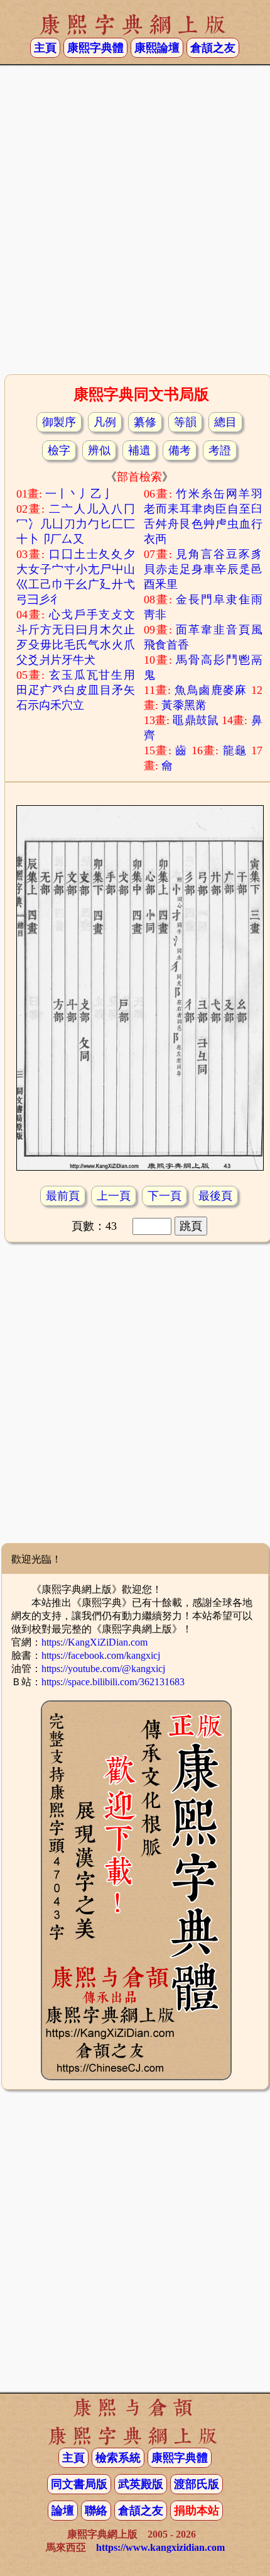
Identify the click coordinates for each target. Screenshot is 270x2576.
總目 (225, 422)
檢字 (59, 450)
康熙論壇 (157, 48)
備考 (180, 450)
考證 (220, 450)
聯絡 (96, 2511)
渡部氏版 (197, 2484)
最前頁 (63, 1196)
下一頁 (165, 1196)
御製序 (59, 422)
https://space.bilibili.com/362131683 (113, 1682)
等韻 (185, 422)
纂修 (145, 422)
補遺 (139, 450)
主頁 (45, 48)
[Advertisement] (135, 224)
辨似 (99, 450)
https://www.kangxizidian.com (160, 2547)
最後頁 (215, 1196)
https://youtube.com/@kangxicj (103, 1669)
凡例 (105, 422)
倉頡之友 (213, 48)
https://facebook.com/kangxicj (101, 1655)
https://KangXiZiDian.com (94, 1642)
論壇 (63, 2511)
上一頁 (114, 1196)
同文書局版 (79, 2484)
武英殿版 (141, 2484)
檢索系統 (118, 2458)
